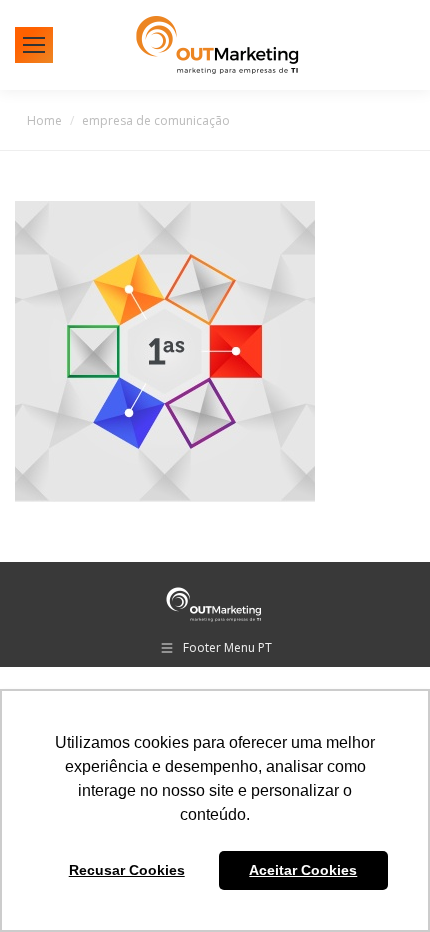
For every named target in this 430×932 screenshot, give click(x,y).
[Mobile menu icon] (34, 45)
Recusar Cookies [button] (127, 870)
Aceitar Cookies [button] (303, 870)
